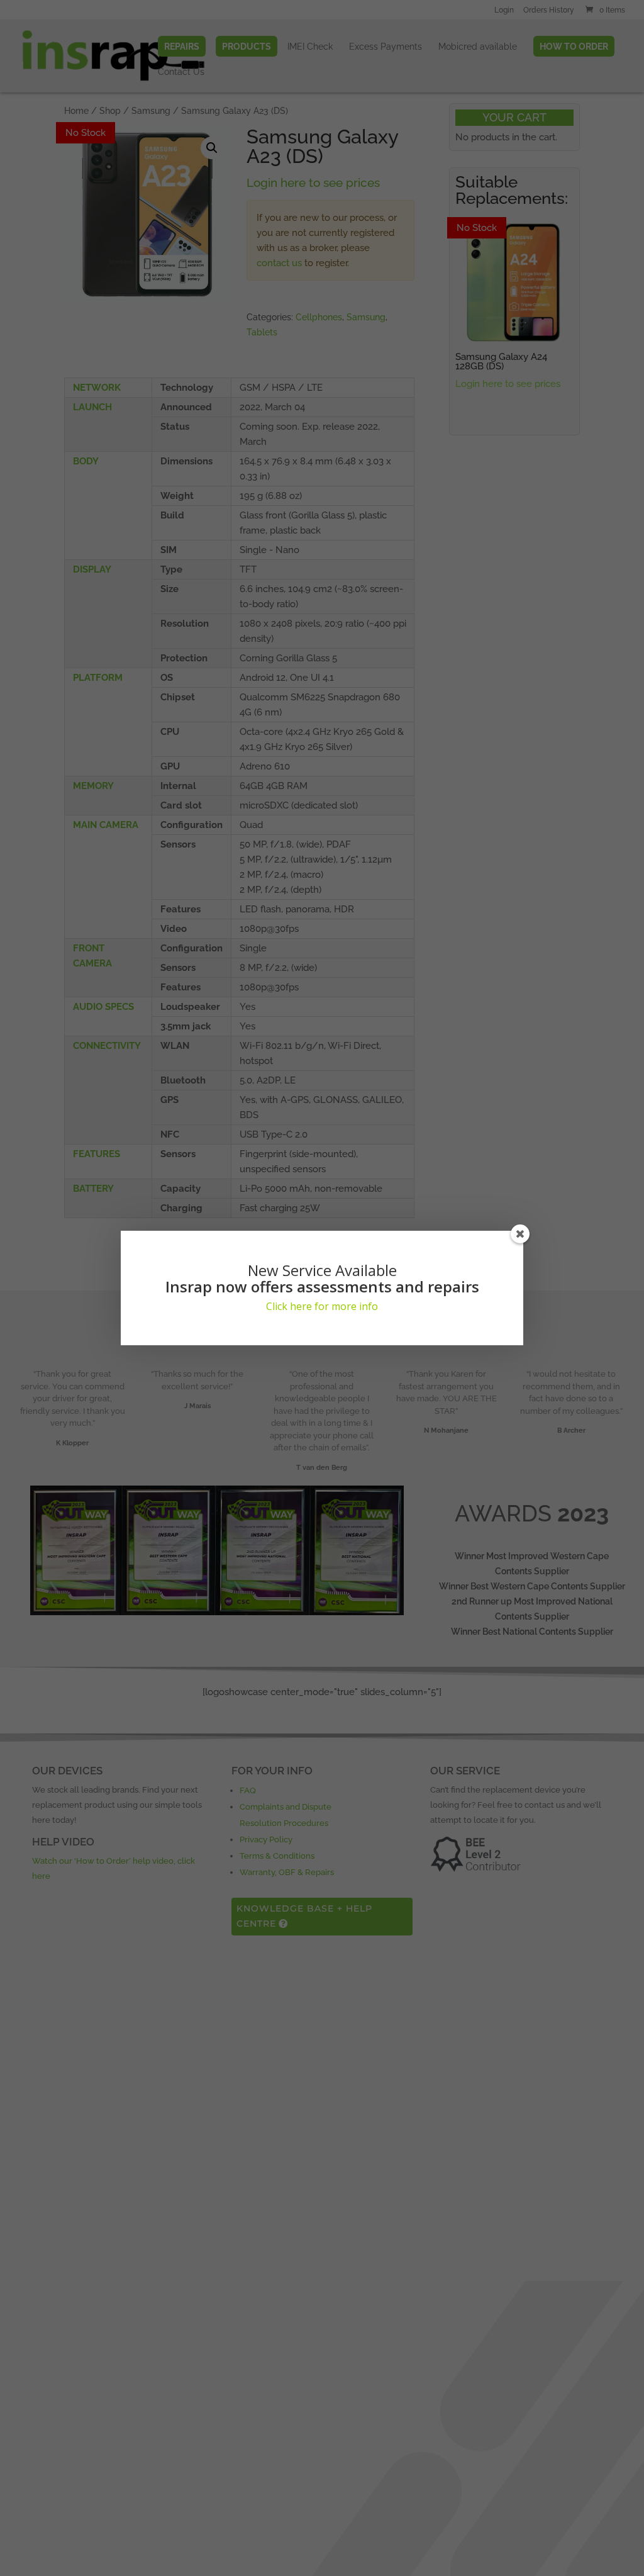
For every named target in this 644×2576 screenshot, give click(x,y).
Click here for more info (322, 1306)
